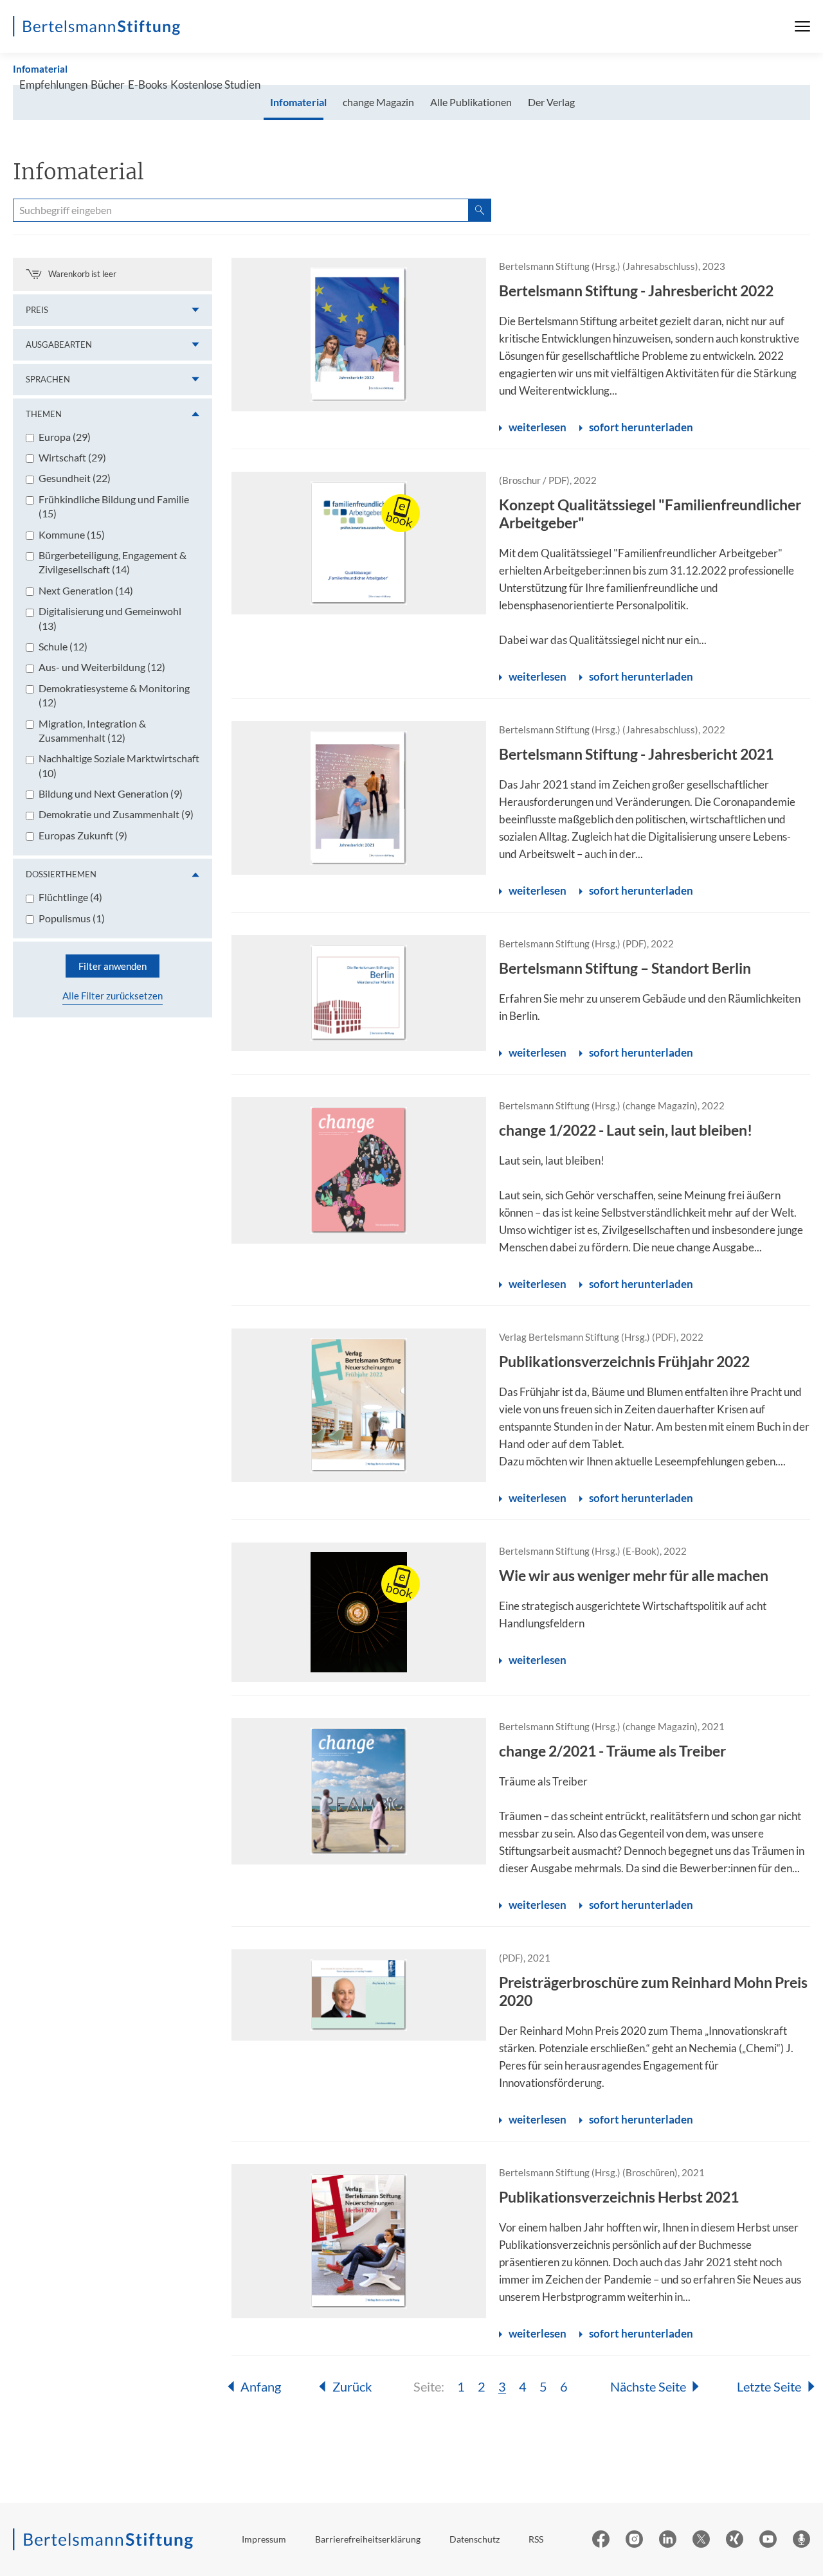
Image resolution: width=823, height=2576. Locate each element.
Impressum (264, 2539)
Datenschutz (475, 2539)
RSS (536, 2539)
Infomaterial (40, 69)
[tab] (298, 103)
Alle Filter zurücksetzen (113, 996)
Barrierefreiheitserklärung (368, 2539)
